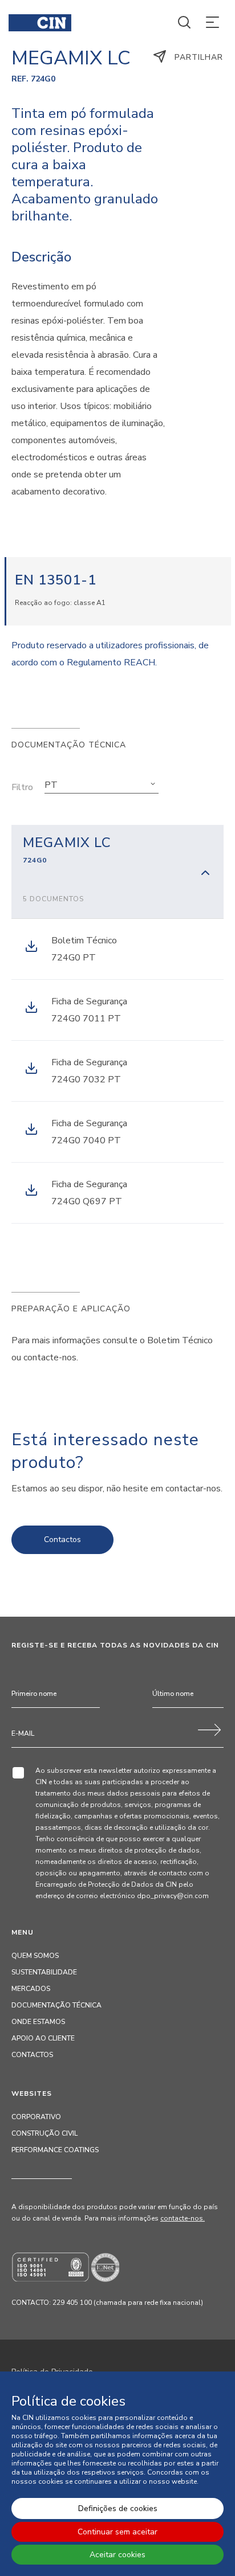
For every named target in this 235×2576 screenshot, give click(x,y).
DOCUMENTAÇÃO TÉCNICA (56, 2005)
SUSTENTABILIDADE (44, 1972)
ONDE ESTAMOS (38, 2022)
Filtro (22, 787)
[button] (102, 785)
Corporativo (36, 2117)
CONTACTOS (32, 2055)
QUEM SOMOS (35, 1956)
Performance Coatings (55, 2150)
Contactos (62, 1540)
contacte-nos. (183, 2218)
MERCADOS (31, 1989)
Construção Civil (44, 2133)
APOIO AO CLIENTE (43, 2038)
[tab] (117, 872)
